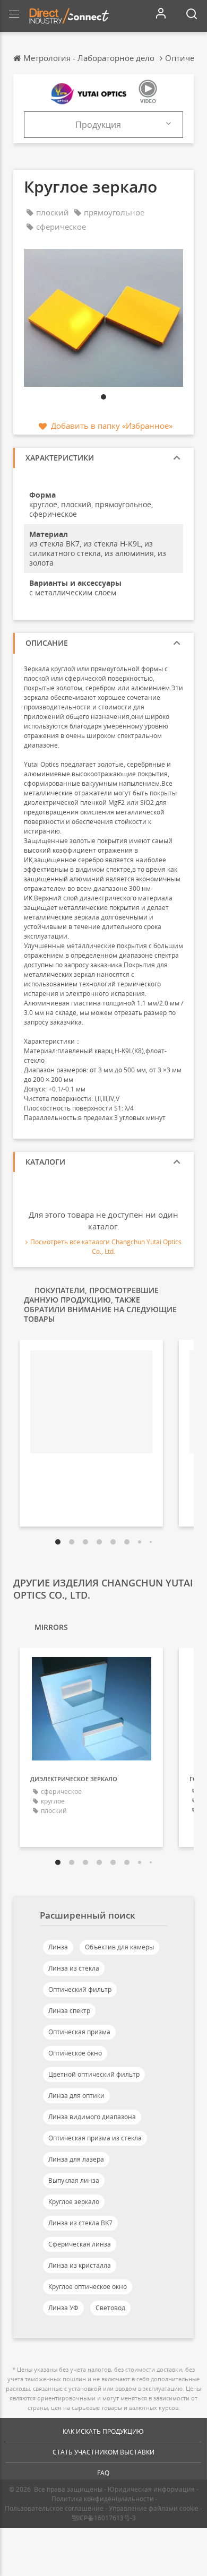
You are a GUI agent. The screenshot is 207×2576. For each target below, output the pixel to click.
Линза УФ (63, 2308)
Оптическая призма (79, 2032)
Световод (110, 2308)
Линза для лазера (76, 2159)
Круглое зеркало (74, 2202)
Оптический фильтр (80, 1989)
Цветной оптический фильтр (94, 2074)
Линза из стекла (74, 1968)
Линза (58, 1947)
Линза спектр (69, 2011)
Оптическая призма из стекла (95, 2138)
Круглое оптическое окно (88, 2287)
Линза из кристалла (80, 2265)
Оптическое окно (75, 2053)
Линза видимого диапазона (92, 2117)
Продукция (98, 125)
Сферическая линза (80, 2244)
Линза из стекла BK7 (80, 2223)
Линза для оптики (76, 2096)
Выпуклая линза (74, 2180)
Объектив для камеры (119, 1947)
